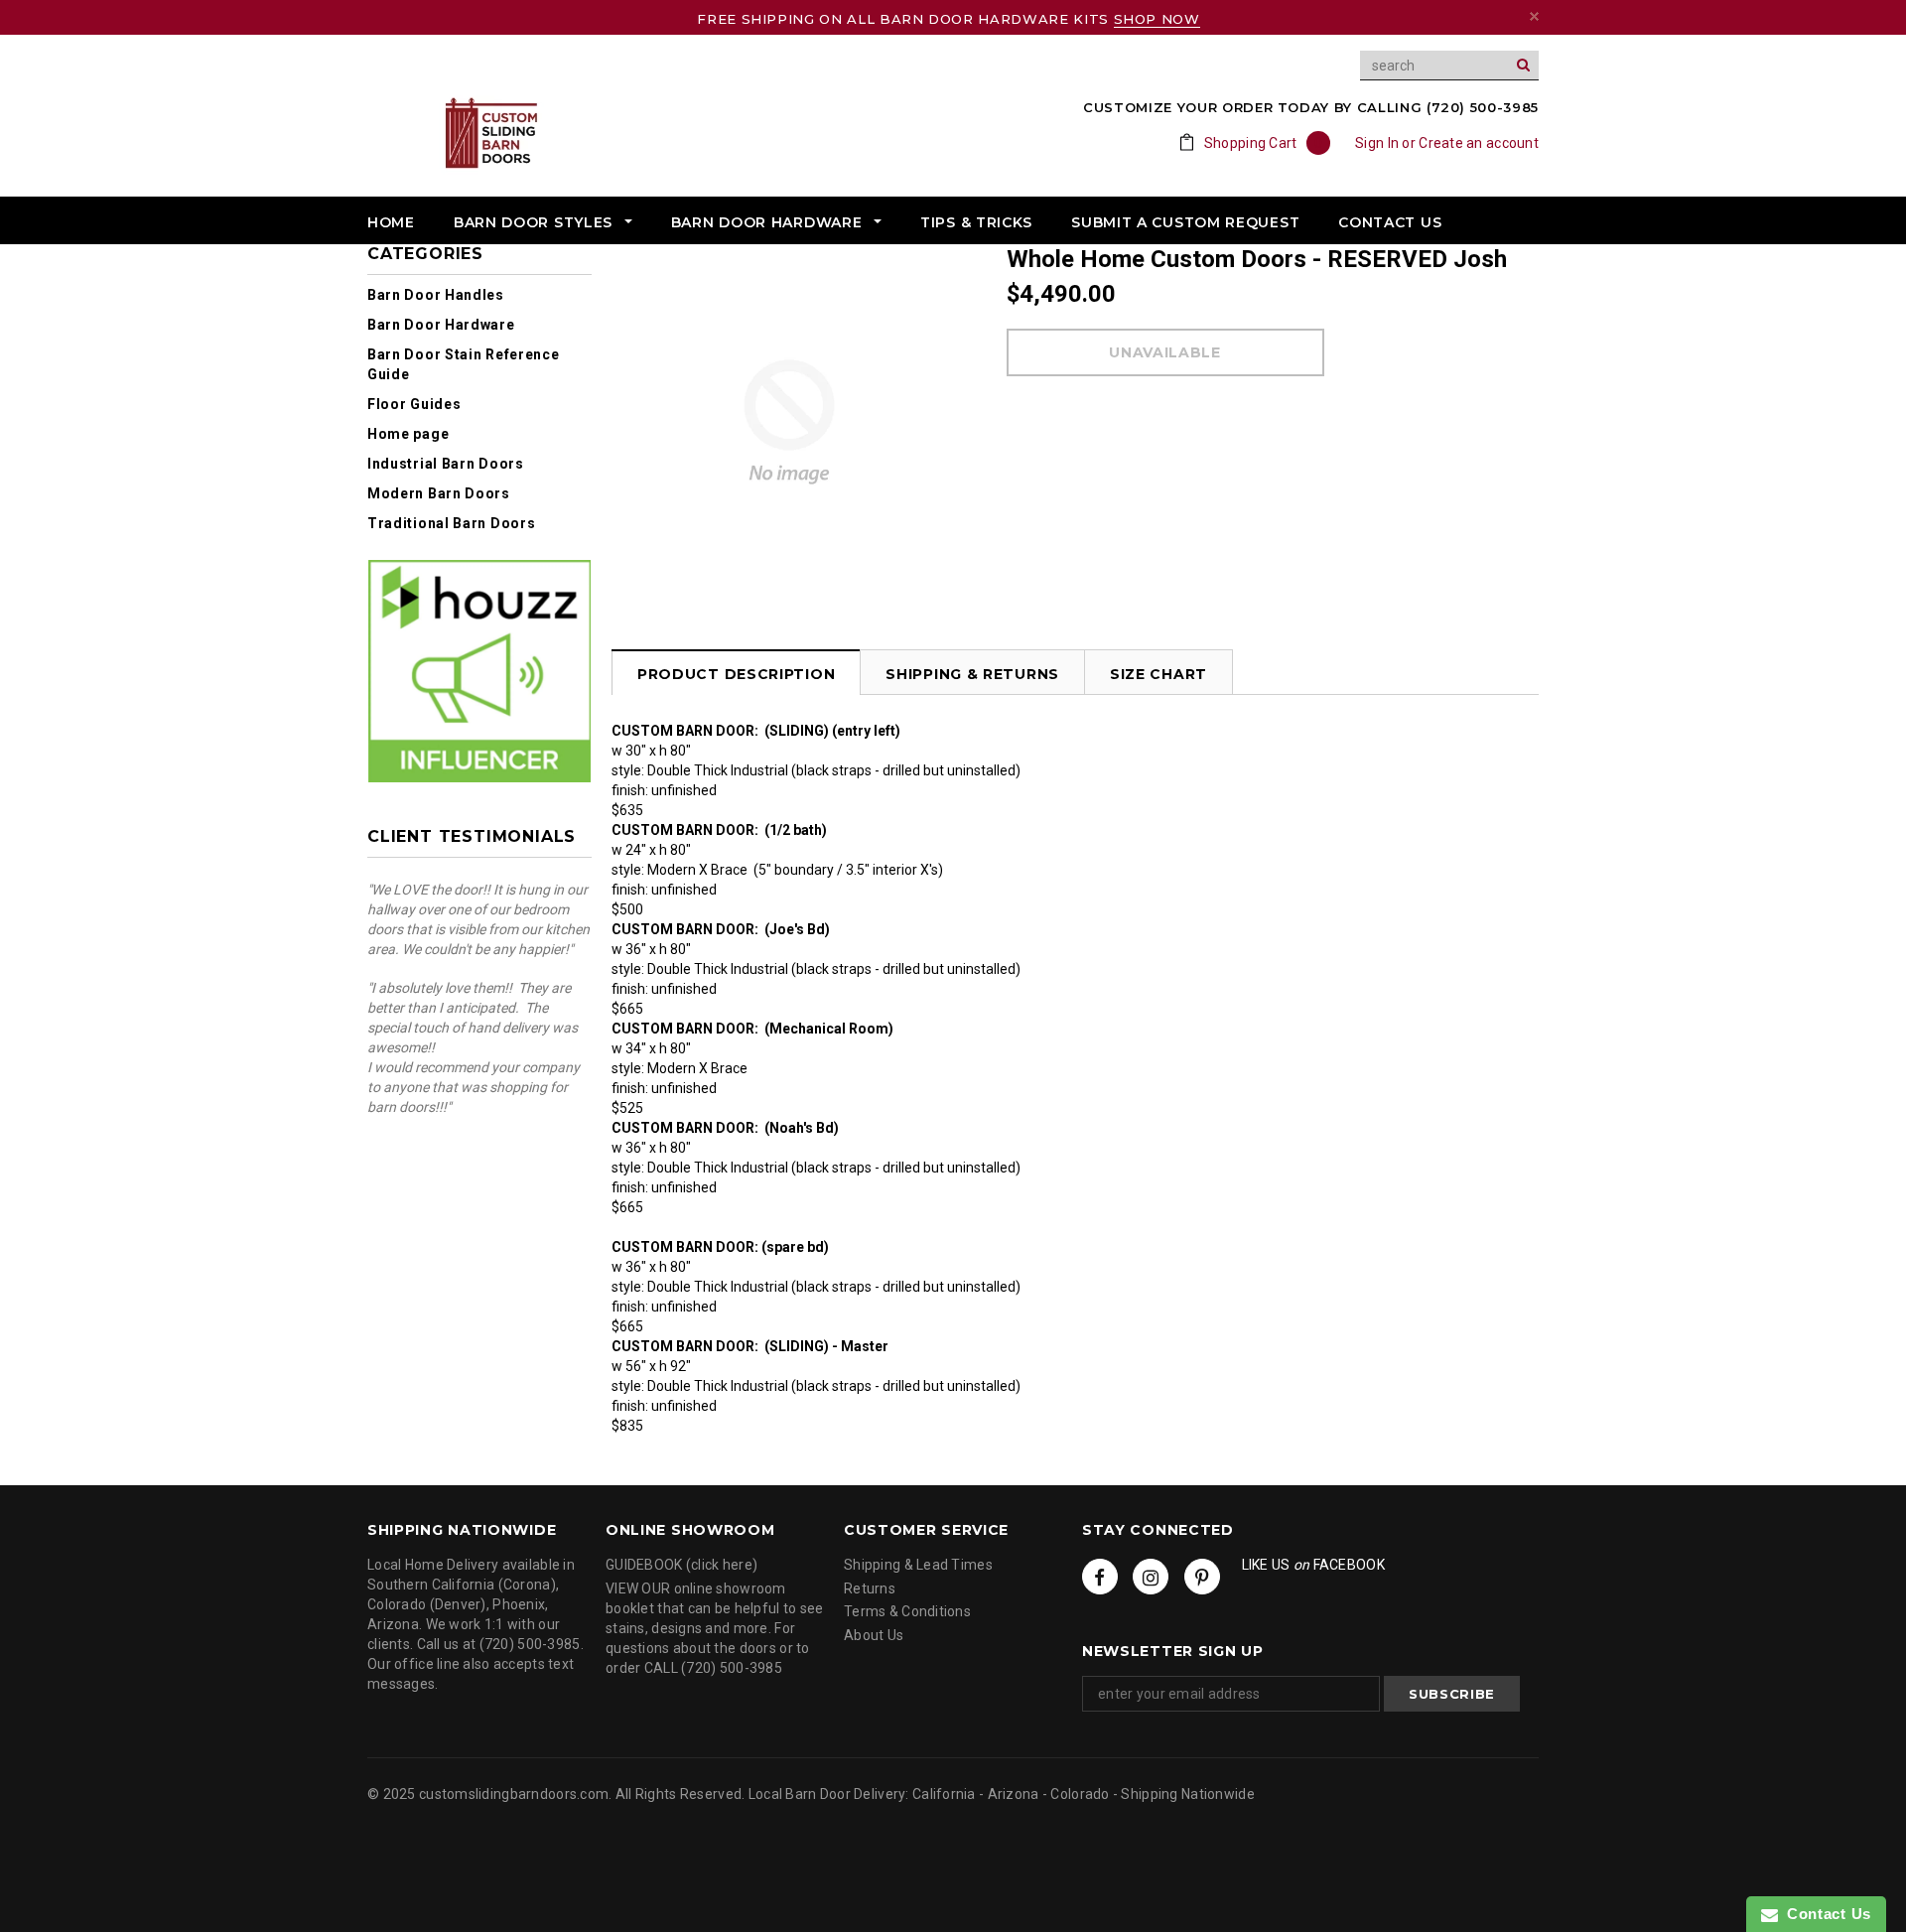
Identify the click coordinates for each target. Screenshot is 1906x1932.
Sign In (1377, 143)
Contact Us (1825, 1914)
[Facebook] (1100, 1577)
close (1534, 16)
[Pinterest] (1202, 1577)
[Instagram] (1151, 1577)
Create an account (1479, 143)
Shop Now (1157, 19)
